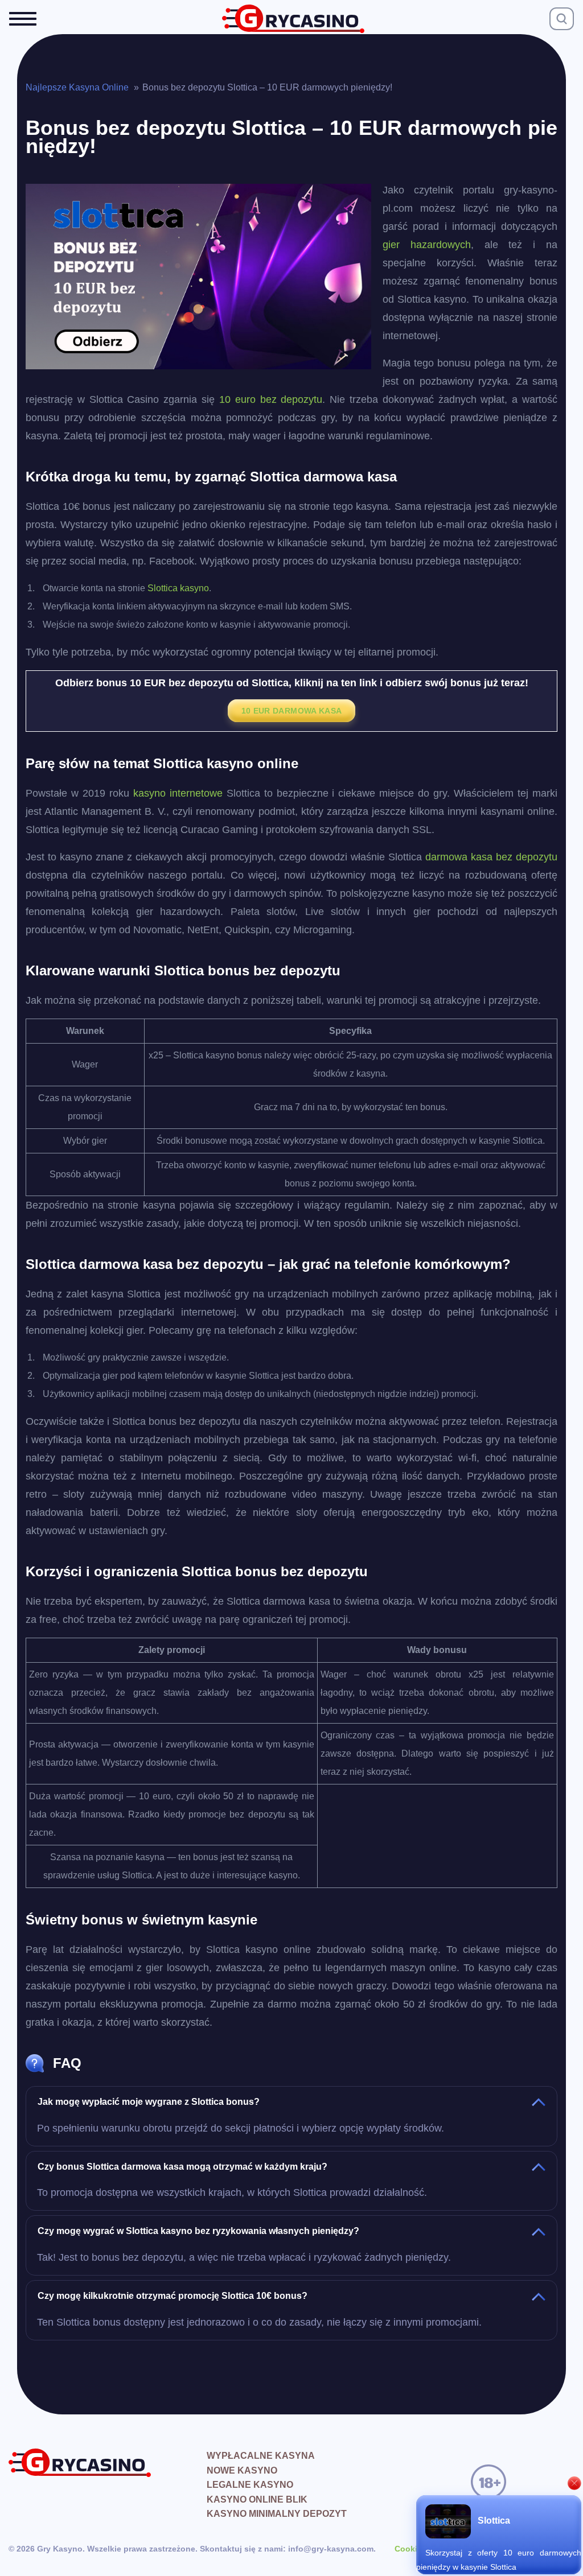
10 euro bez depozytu (271, 399)
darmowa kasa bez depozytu (491, 857)
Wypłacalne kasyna (261, 2456)
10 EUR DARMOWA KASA (292, 711)
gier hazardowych (427, 245)
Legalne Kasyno (250, 2485)
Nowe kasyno (242, 2470)
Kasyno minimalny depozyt (277, 2514)
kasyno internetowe (178, 793)
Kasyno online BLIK (257, 2499)
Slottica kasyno (178, 588)
